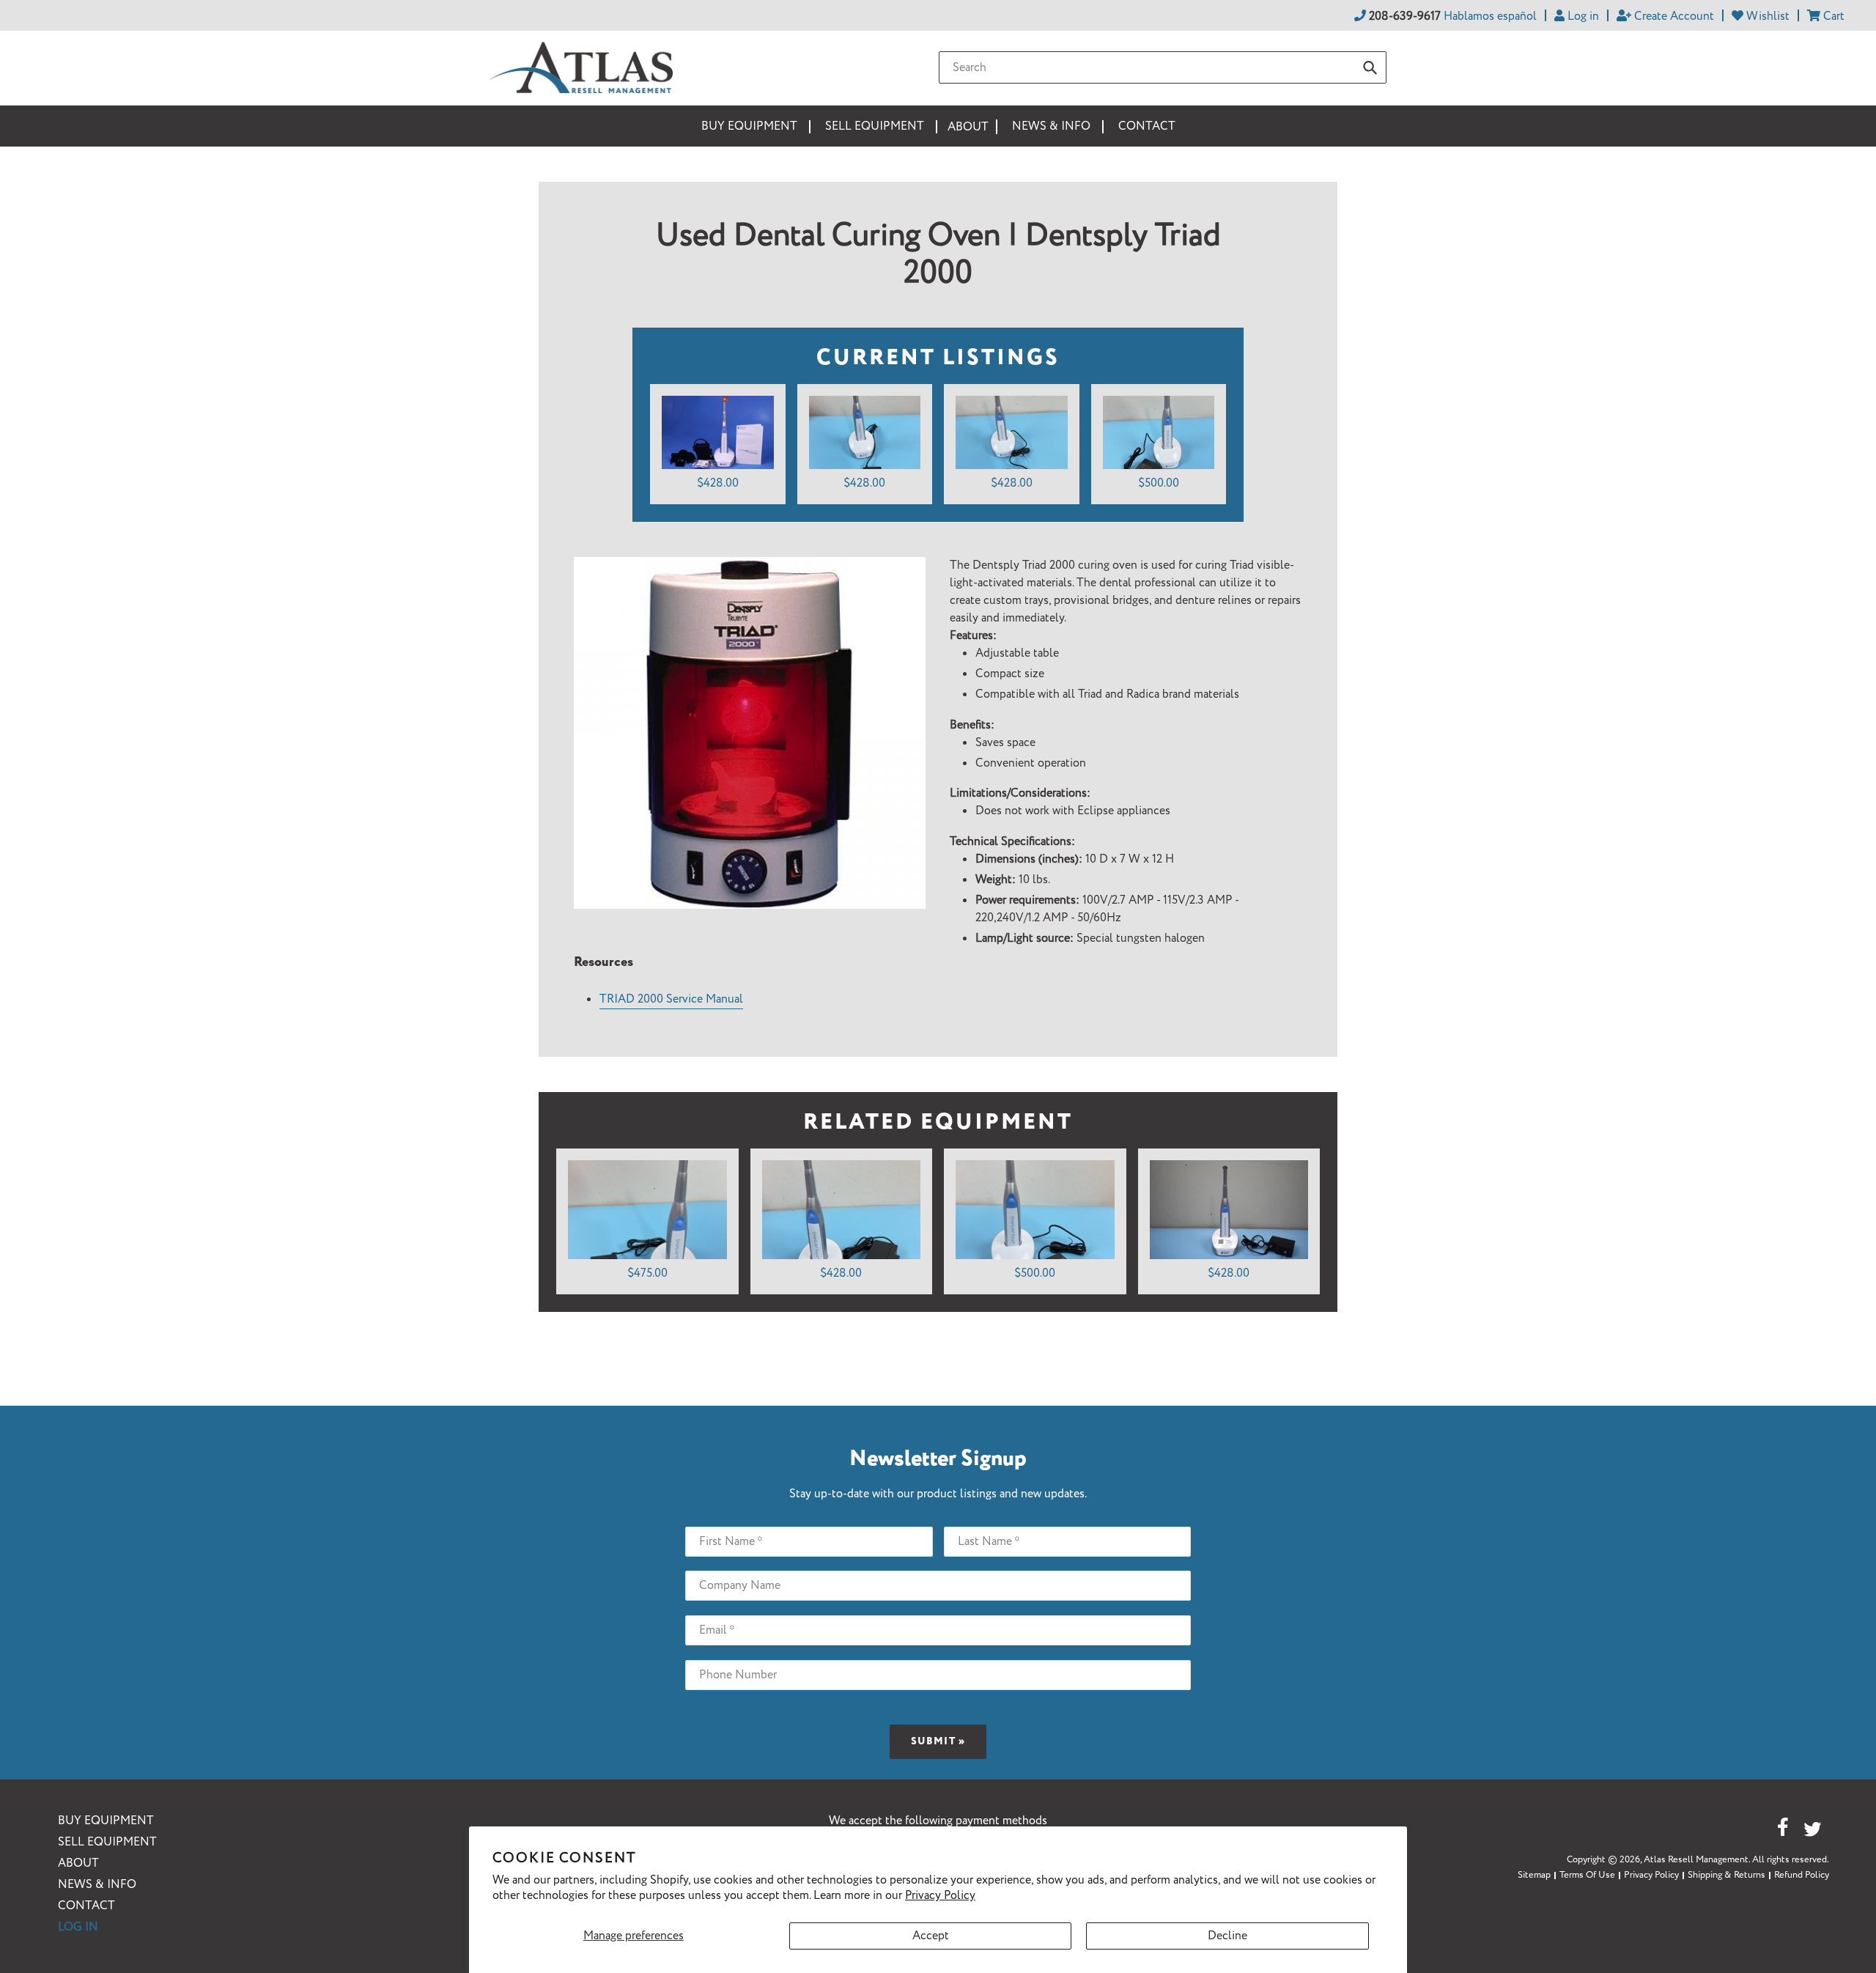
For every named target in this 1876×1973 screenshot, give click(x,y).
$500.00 (1159, 483)
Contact (86, 1906)
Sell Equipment (107, 1842)
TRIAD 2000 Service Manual (671, 999)
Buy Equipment (106, 1821)
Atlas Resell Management (1696, 1860)
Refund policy (1802, 1875)
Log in (78, 1927)
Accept (931, 1936)
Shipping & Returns (1727, 1875)
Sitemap (1534, 1875)
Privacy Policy (940, 1896)
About (78, 1863)
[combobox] (1163, 67)
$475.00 (647, 1273)
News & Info (97, 1885)
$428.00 (718, 483)
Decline (1227, 1936)
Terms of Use (1587, 1875)
